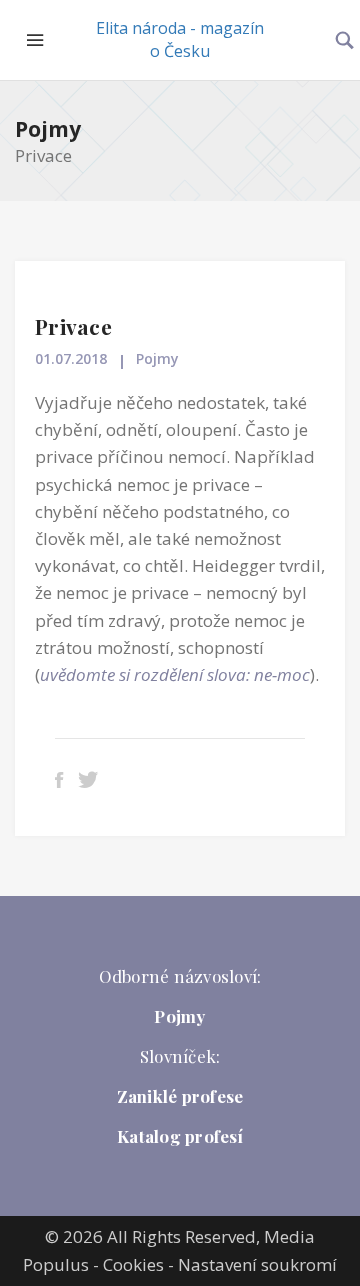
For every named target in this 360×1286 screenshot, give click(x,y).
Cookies (133, 1264)
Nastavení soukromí (257, 1264)
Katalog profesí (180, 1136)
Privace (73, 326)
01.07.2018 (71, 358)
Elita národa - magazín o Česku (180, 39)
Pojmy (48, 129)
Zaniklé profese (180, 1096)
